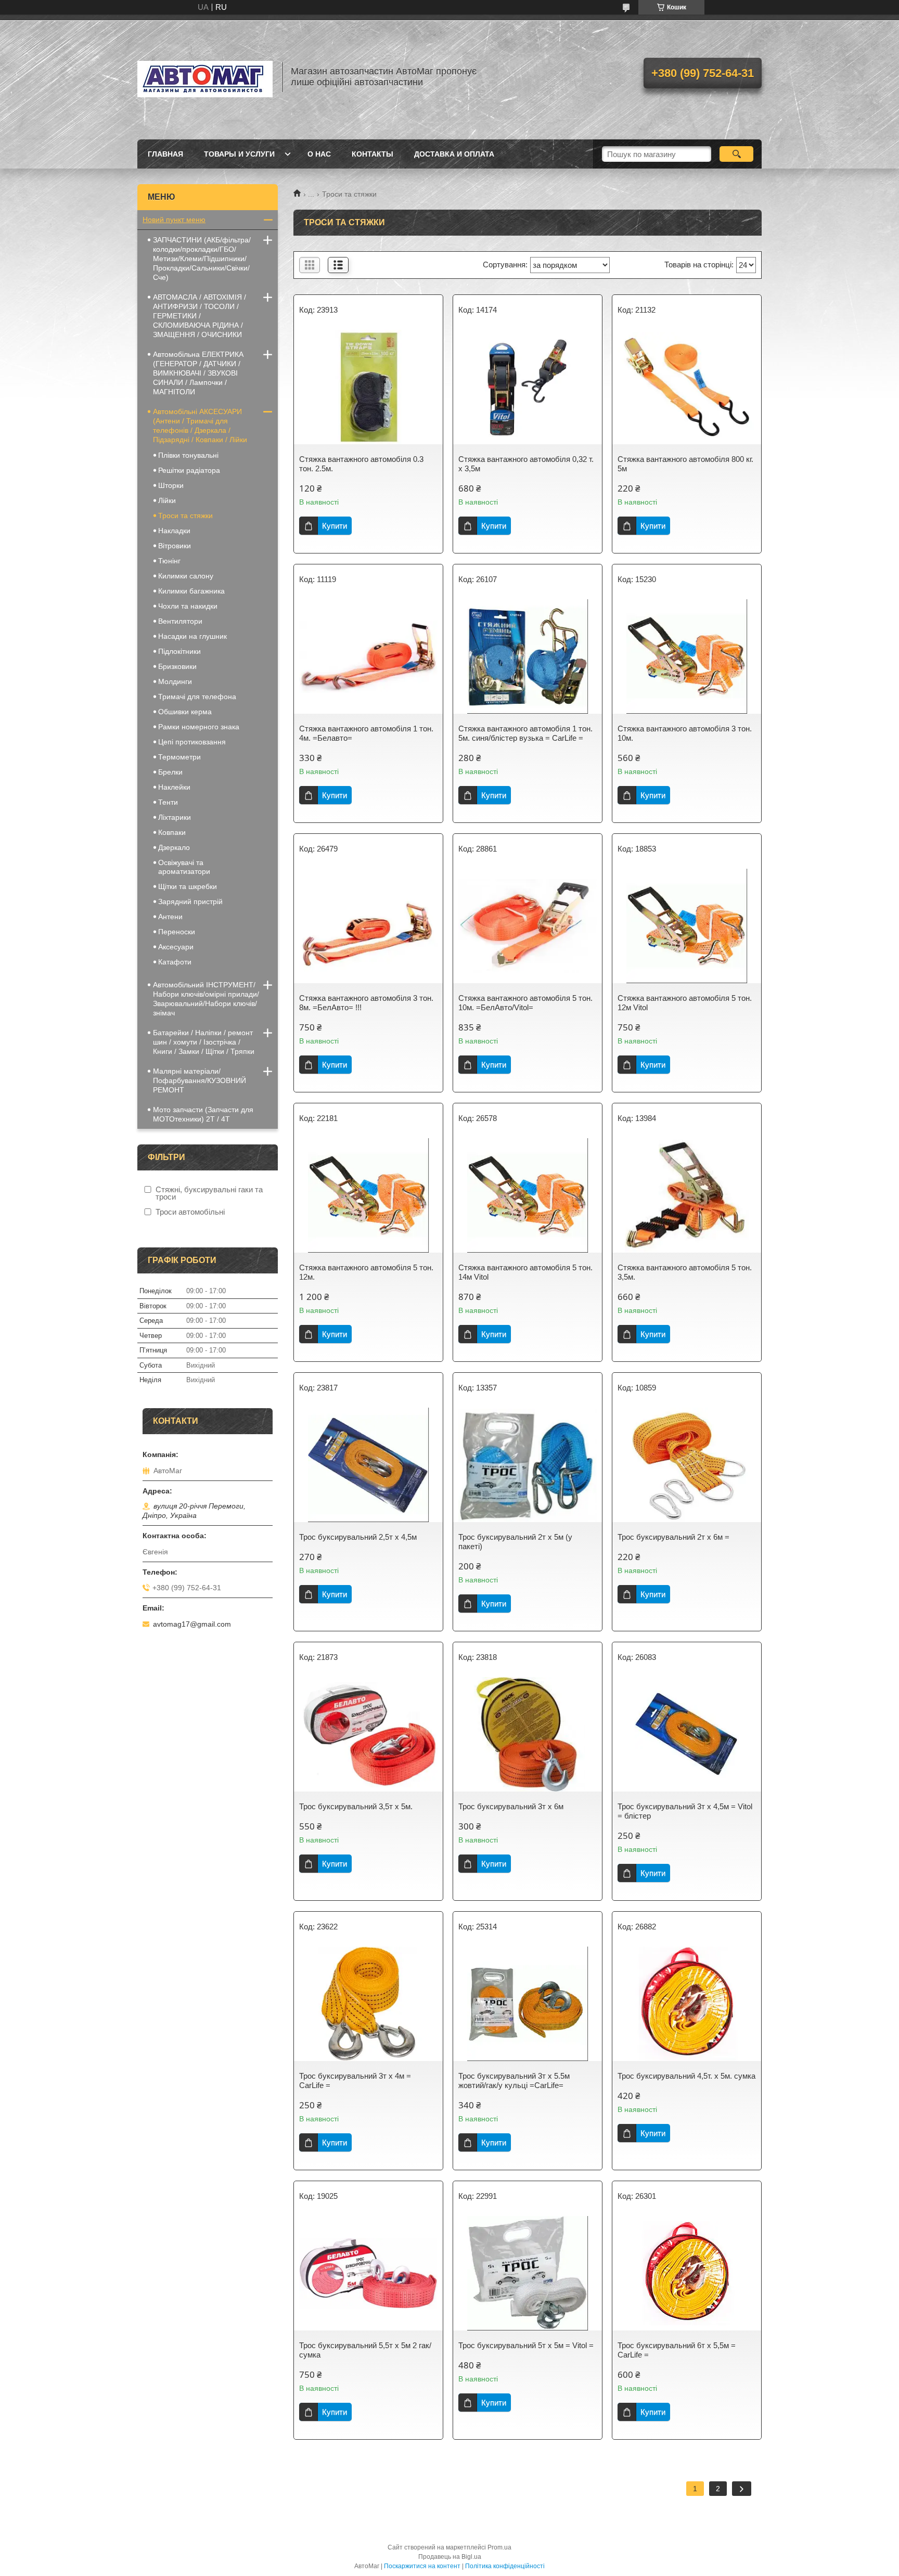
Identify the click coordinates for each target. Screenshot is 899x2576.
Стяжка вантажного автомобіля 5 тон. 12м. (366, 1272)
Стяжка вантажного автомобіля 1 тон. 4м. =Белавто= (366, 733)
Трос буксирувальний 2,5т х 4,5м (358, 1537)
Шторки (171, 485)
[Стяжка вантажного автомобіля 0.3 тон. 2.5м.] (368, 387)
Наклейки (174, 787)
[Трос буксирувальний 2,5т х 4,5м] (368, 1465)
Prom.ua (499, 2547)
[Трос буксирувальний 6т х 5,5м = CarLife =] (687, 2273)
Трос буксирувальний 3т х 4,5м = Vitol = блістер (685, 1811)
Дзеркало (174, 847)
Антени (170, 917)
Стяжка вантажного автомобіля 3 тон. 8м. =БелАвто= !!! (366, 1003)
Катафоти (175, 962)
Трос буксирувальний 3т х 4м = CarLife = (355, 2081)
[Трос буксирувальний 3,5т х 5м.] (368, 1734)
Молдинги (175, 681)
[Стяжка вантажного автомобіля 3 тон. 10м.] (687, 656)
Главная (165, 154)
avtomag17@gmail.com (192, 1624)
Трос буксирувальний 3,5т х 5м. (356, 1806)
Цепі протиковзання (192, 742)
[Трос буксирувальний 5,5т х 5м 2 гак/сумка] (368, 2273)
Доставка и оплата (454, 154)
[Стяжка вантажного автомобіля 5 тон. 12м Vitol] (687, 926)
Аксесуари (176, 947)
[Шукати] (736, 154)
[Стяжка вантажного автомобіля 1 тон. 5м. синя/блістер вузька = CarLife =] (528, 656)
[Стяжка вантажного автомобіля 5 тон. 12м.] (368, 1195)
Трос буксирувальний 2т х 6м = (673, 1537)
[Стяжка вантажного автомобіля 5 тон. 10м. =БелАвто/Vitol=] (528, 926)
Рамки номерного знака (199, 727)
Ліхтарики (175, 817)
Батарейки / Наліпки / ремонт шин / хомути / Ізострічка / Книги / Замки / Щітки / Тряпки (204, 1042)
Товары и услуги (239, 154)
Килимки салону (186, 576)
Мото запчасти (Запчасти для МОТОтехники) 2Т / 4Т (203, 1114)
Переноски (177, 932)
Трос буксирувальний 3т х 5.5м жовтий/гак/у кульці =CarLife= (514, 2081)
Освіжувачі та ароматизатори (184, 867)
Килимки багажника (191, 591)
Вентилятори (180, 621)
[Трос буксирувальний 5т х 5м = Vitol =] (528, 2273)
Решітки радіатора (189, 470)
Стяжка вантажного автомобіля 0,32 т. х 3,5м (526, 464)
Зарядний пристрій (190, 901)
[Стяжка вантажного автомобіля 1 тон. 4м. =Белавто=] (368, 656)
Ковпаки (172, 832)
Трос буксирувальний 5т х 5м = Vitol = (526, 2345)
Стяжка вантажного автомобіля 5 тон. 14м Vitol (525, 1272)
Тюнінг (169, 561)
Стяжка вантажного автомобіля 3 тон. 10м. (685, 733)
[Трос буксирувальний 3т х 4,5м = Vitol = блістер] (687, 1734)
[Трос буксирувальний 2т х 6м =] (687, 1465)
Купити (335, 526)
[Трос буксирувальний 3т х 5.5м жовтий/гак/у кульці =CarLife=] (528, 2004)
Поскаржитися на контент (422, 2566)
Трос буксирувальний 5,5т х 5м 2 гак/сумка (365, 2350)
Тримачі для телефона (197, 697)
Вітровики (175, 546)
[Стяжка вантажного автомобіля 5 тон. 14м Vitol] (528, 1195)
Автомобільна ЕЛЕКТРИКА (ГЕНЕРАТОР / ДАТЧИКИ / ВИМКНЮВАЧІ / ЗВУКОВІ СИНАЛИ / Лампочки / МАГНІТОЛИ (198, 373)
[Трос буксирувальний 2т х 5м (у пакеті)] (528, 1465)
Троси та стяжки (185, 516)
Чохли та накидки (188, 606)
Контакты (373, 154)
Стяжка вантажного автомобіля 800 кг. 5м (685, 464)
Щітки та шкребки (188, 886)
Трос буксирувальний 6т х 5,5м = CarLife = (677, 2350)
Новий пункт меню (174, 220)
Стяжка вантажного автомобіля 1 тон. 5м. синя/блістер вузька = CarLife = (525, 733)
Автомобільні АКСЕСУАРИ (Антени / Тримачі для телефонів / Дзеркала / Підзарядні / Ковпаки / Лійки (200, 426)
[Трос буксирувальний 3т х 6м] (528, 1734)
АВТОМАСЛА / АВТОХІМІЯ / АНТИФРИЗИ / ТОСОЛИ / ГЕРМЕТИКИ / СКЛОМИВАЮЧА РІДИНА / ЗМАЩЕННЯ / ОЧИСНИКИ (200, 316)
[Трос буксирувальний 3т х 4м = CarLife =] (368, 2004)
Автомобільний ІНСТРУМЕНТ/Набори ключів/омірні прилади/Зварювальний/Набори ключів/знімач (206, 999)
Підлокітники (179, 651)
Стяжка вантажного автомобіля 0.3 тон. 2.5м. (361, 464)
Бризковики (177, 666)
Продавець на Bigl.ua (450, 2557)
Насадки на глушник (192, 636)
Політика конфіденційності (505, 2566)
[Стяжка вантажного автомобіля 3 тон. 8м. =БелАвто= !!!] (368, 926)
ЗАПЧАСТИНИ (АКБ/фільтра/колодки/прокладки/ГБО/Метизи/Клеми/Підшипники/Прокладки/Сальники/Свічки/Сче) (202, 259)
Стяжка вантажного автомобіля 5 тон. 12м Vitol (685, 1003)
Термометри (179, 757)
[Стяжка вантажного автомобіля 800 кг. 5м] (687, 387)
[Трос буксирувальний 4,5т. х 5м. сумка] (687, 2004)
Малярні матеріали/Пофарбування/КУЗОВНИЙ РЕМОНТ (200, 1080)
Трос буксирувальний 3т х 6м (511, 1806)
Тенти (168, 802)
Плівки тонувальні (188, 455)
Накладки (174, 531)
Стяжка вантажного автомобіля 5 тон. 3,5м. (685, 1272)
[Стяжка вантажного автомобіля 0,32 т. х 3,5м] (528, 387)
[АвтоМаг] (205, 77)
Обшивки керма (185, 712)
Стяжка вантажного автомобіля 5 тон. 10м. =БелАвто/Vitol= (525, 1003)
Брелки (170, 772)
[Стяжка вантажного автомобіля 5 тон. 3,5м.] (687, 1195)
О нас (319, 154)
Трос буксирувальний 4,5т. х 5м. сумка (686, 2076)
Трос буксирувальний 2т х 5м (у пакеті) (515, 1542)
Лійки (167, 500)
